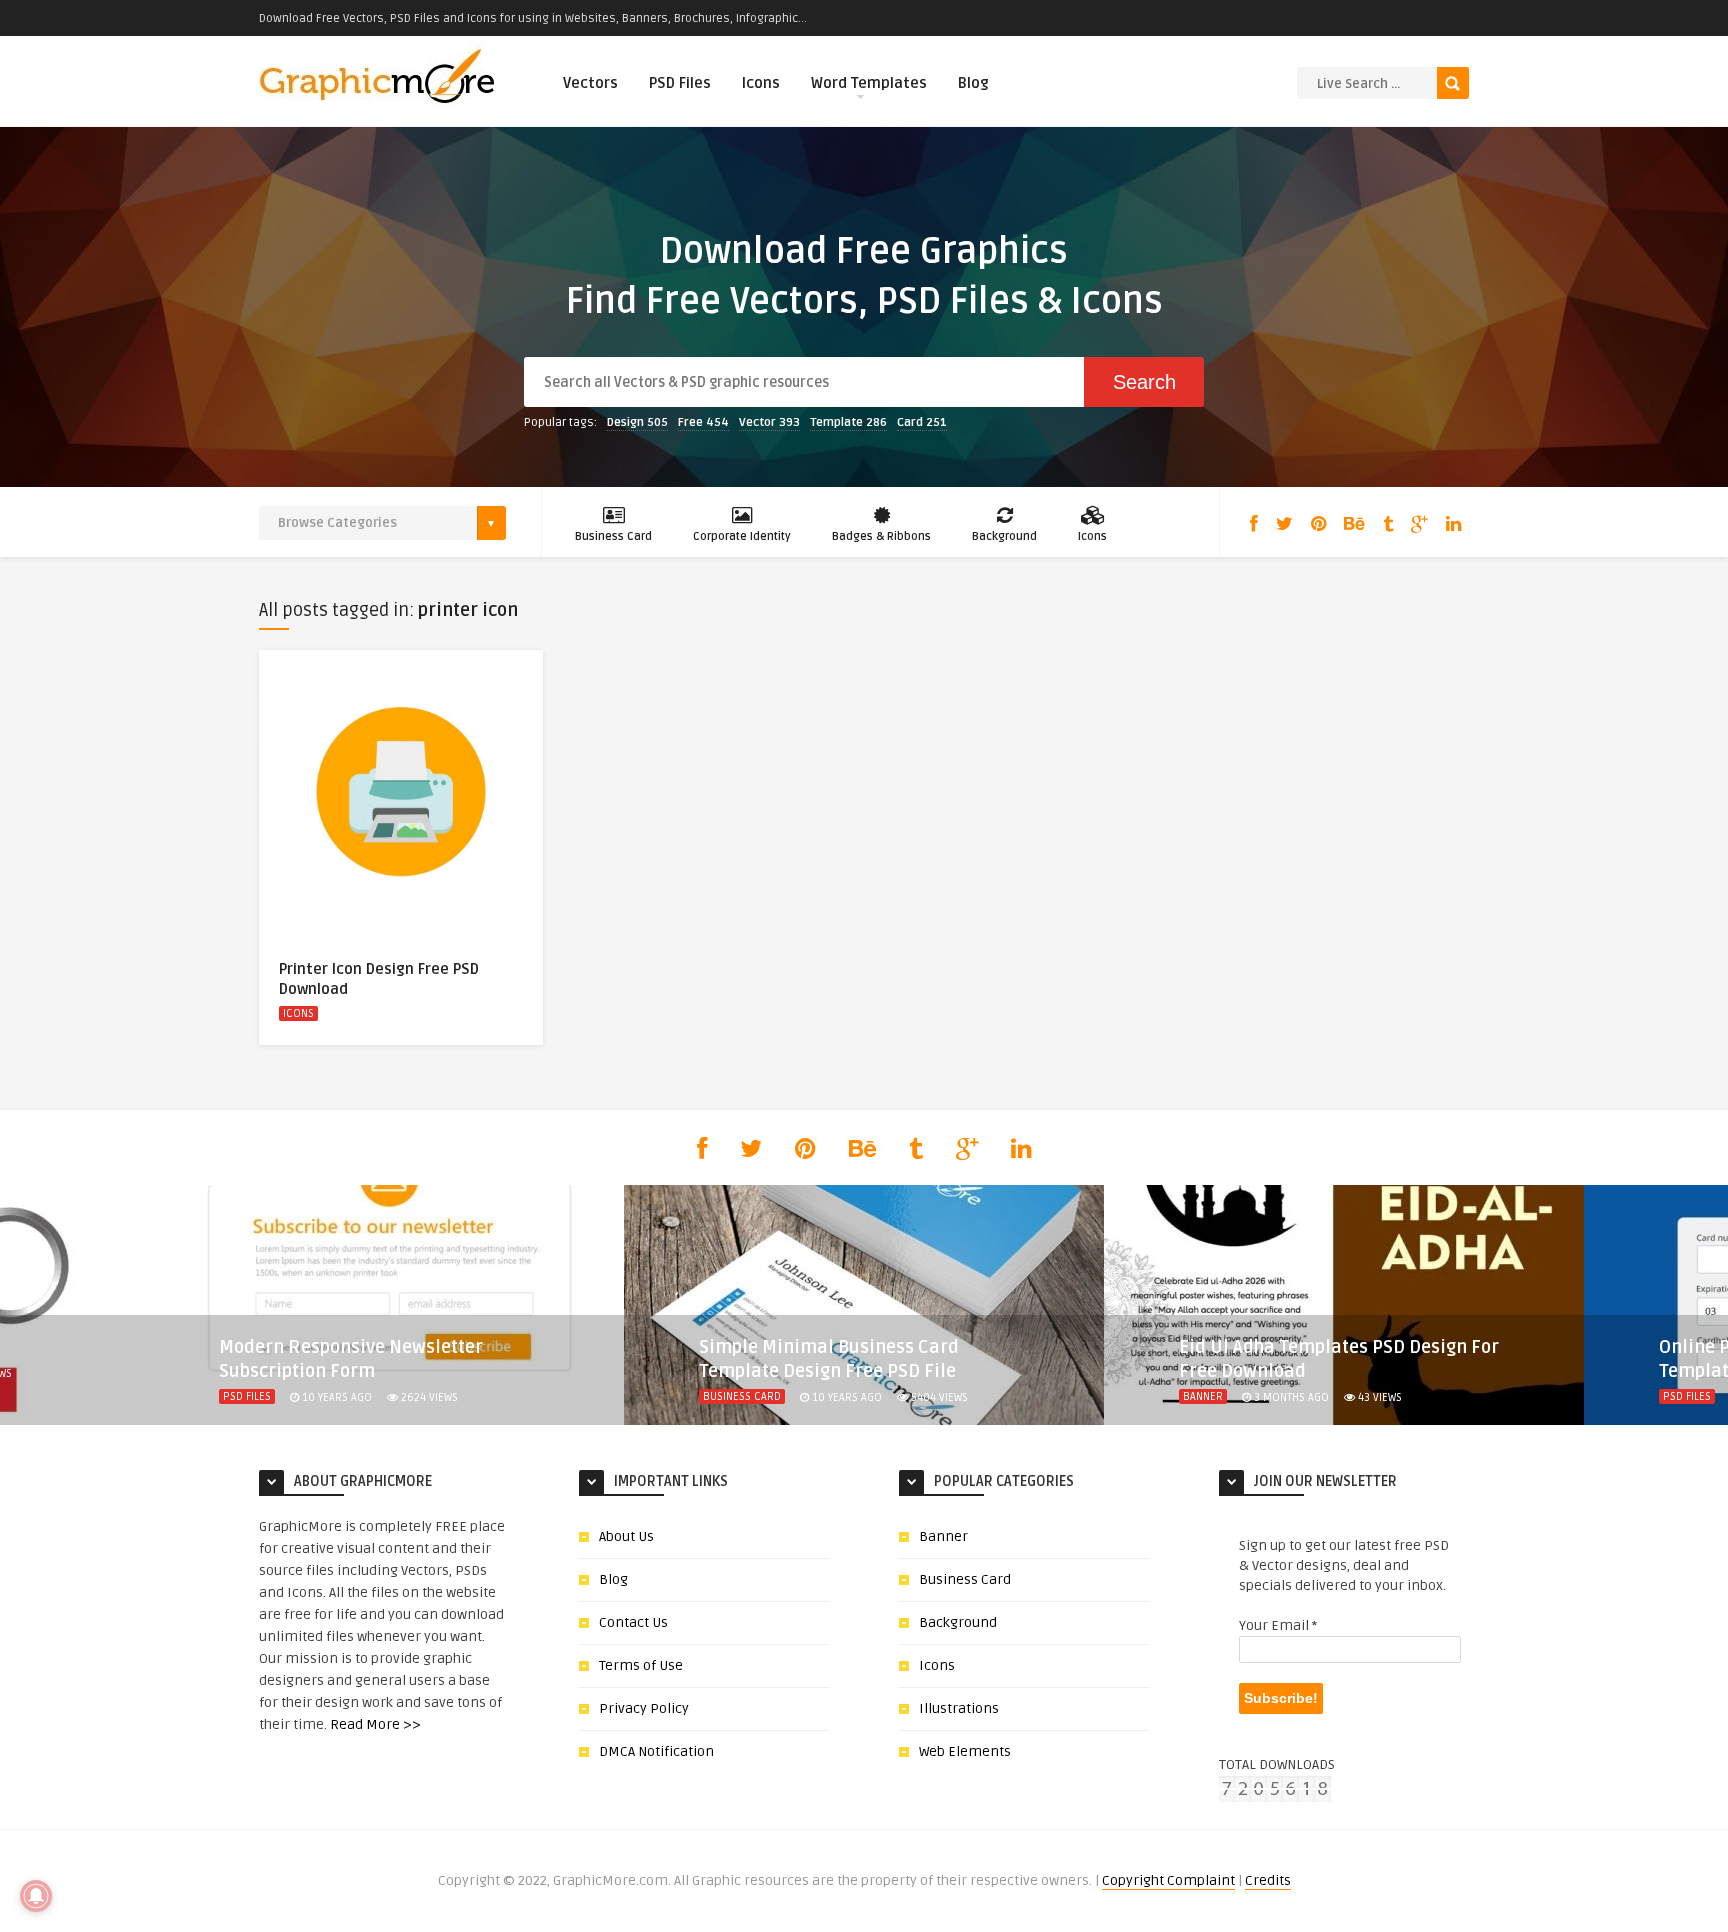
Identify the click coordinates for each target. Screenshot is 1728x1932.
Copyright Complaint (1168, 1880)
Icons (761, 83)
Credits (1268, 1880)
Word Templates (869, 83)
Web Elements (965, 1751)
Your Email (1278, 1625)
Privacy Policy (644, 1708)
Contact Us (633, 1622)
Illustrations (959, 1708)
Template (848, 422)
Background (1004, 536)
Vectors (590, 83)
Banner (1203, 1396)
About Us (626, 1536)
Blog (973, 83)
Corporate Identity (742, 536)
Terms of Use (641, 1665)
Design (637, 422)
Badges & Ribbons (881, 536)
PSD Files (680, 83)
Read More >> (375, 1724)
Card (922, 422)
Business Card (613, 536)
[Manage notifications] (36, 1896)
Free (703, 422)
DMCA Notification (656, 1751)
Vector (769, 422)
